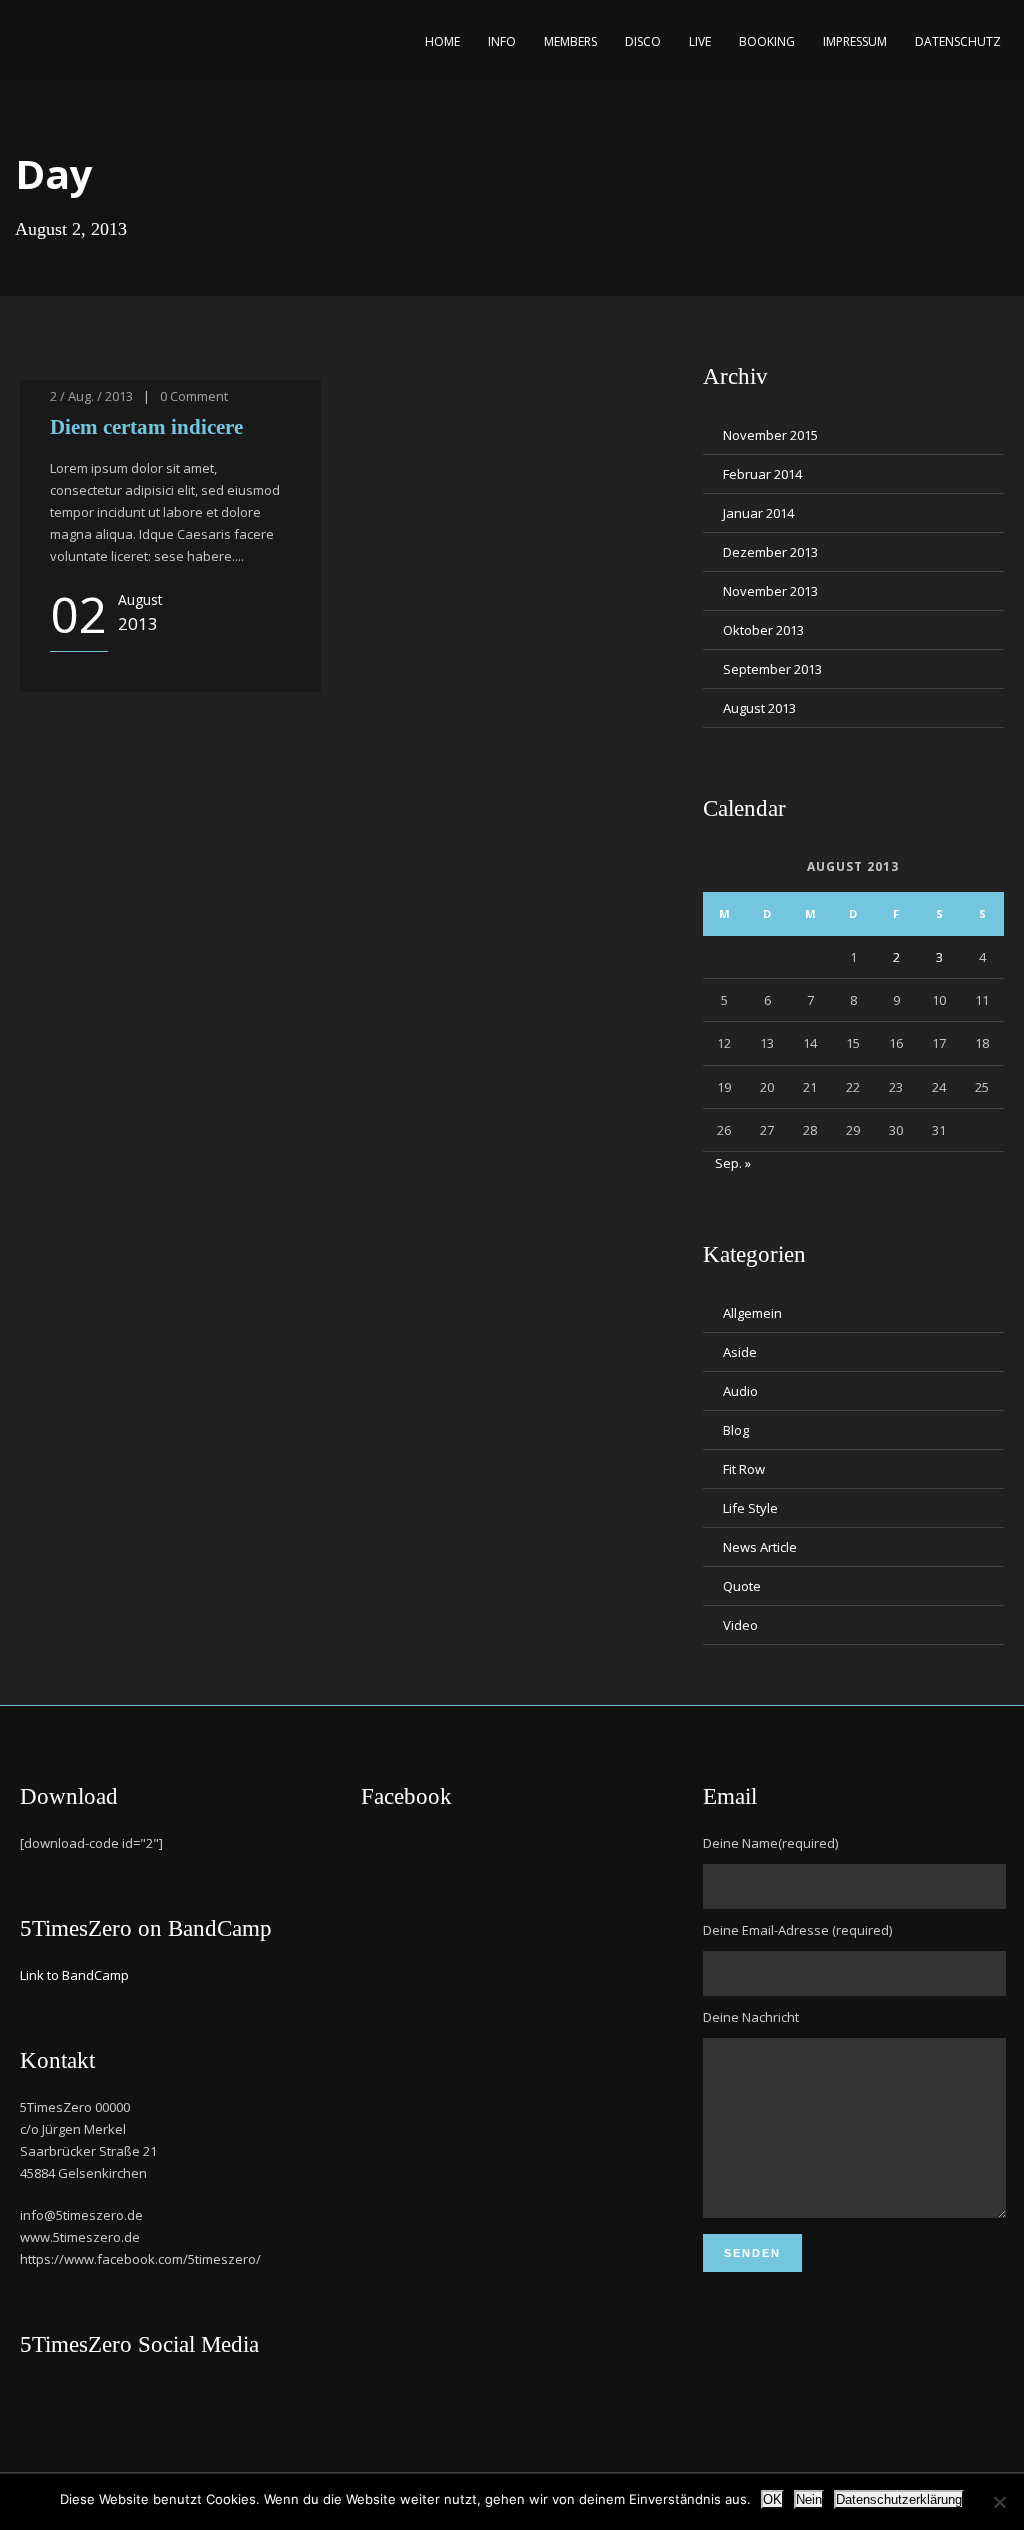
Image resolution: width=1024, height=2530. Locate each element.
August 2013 (759, 708)
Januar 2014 (758, 513)
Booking (767, 41)
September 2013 (772, 669)
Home (442, 41)
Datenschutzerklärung (899, 2499)
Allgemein (752, 1313)
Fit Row (744, 1469)
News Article (760, 1547)
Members (570, 41)
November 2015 (770, 435)
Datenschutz (958, 41)
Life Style (750, 1508)
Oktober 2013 (763, 630)
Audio (740, 1391)
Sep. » (733, 1163)
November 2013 (770, 591)
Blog (736, 1430)
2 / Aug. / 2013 (91, 396)
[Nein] (999, 2502)
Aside (740, 1352)
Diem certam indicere (146, 427)
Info (502, 41)
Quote (742, 1586)
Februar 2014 (762, 474)
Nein (809, 2499)
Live (700, 41)
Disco (643, 41)
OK (772, 2499)
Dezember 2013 (770, 552)
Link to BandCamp (74, 1975)
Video (740, 1625)
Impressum (855, 41)
